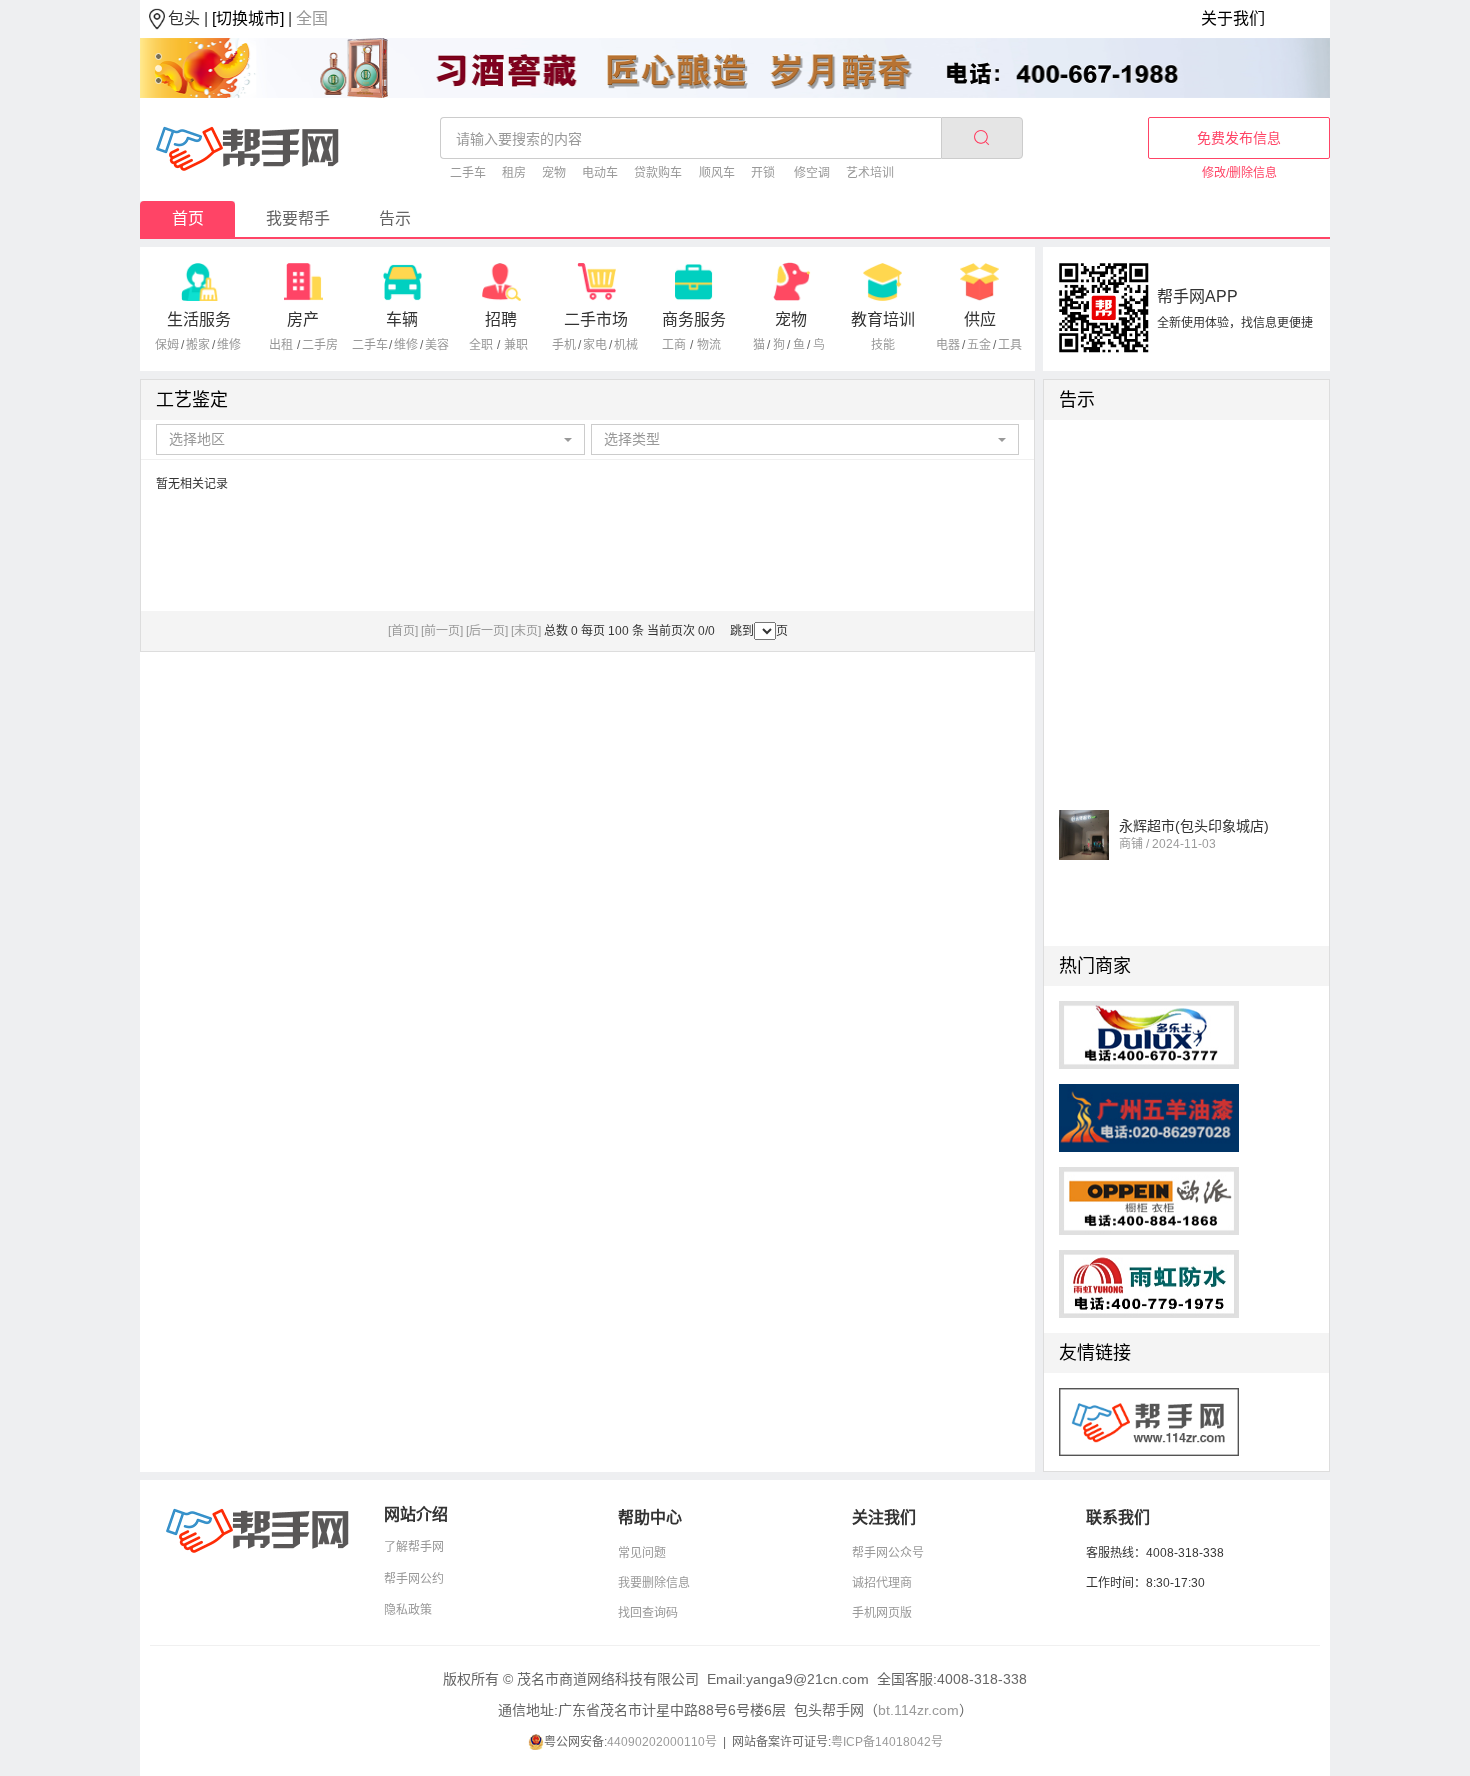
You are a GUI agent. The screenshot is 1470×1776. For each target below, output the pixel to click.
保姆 (167, 345)
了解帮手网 (414, 1547)
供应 (980, 319)
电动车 (600, 173)
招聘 (501, 319)
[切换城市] (248, 18)
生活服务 (199, 319)
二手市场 (596, 319)
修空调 (812, 173)
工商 (674, 345)
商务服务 (694, 319)
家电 (595, 345)
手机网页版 (882, 1613)
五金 (979, 345)
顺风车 (717, 173)
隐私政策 (408, 1610)
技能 (883, 345)
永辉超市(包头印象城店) (1194, 819)
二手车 (468, 173)
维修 (229, 345)
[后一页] (487, 631)
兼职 (516, 345)
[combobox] (370, 439)
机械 (626, 345)
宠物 (554, 173)
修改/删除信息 (1239, 173)
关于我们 (1233, 18)
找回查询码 (648, 1613)
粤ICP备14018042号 (887, 1742)
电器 (948, 345)
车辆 (402, 319)
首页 (188, 218)
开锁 (763, 173)
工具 (1010, 345)
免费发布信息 (1239, 138)
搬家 (198, 345)
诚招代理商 (882, 1583)
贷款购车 (658, 173)
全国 (312, 18)
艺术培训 (870, 173)
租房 (514, 173)
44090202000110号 (662, 1742)
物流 (709, 345)
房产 (303, 319)
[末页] (526, 631)
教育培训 (883, 319)
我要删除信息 (654, 1583)
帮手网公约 (414, 1579)
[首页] (403, 631)
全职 (481, 345)
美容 (437, 345)
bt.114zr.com (918, 1710)
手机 (564, 345)
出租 (281, 345)
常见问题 (642, 1553)
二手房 (320, 345)
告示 (395, 218)
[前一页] (442, 631)
